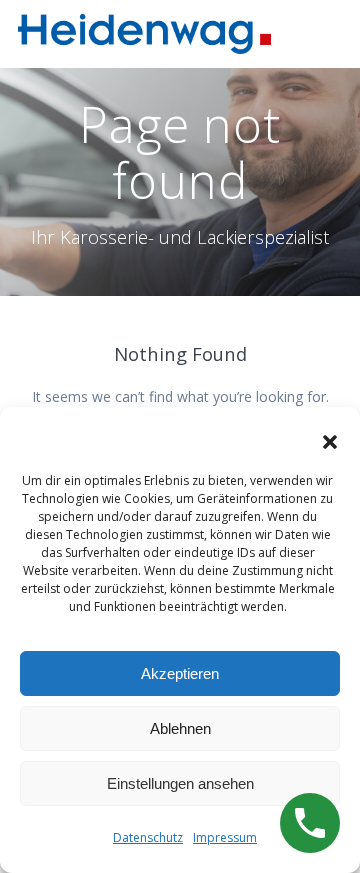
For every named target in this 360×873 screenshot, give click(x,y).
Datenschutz (148, 837)
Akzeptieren (180, 673)
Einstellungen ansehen (180, 783)
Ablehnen (180, 728)
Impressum (225, 837)
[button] (330, 442)
